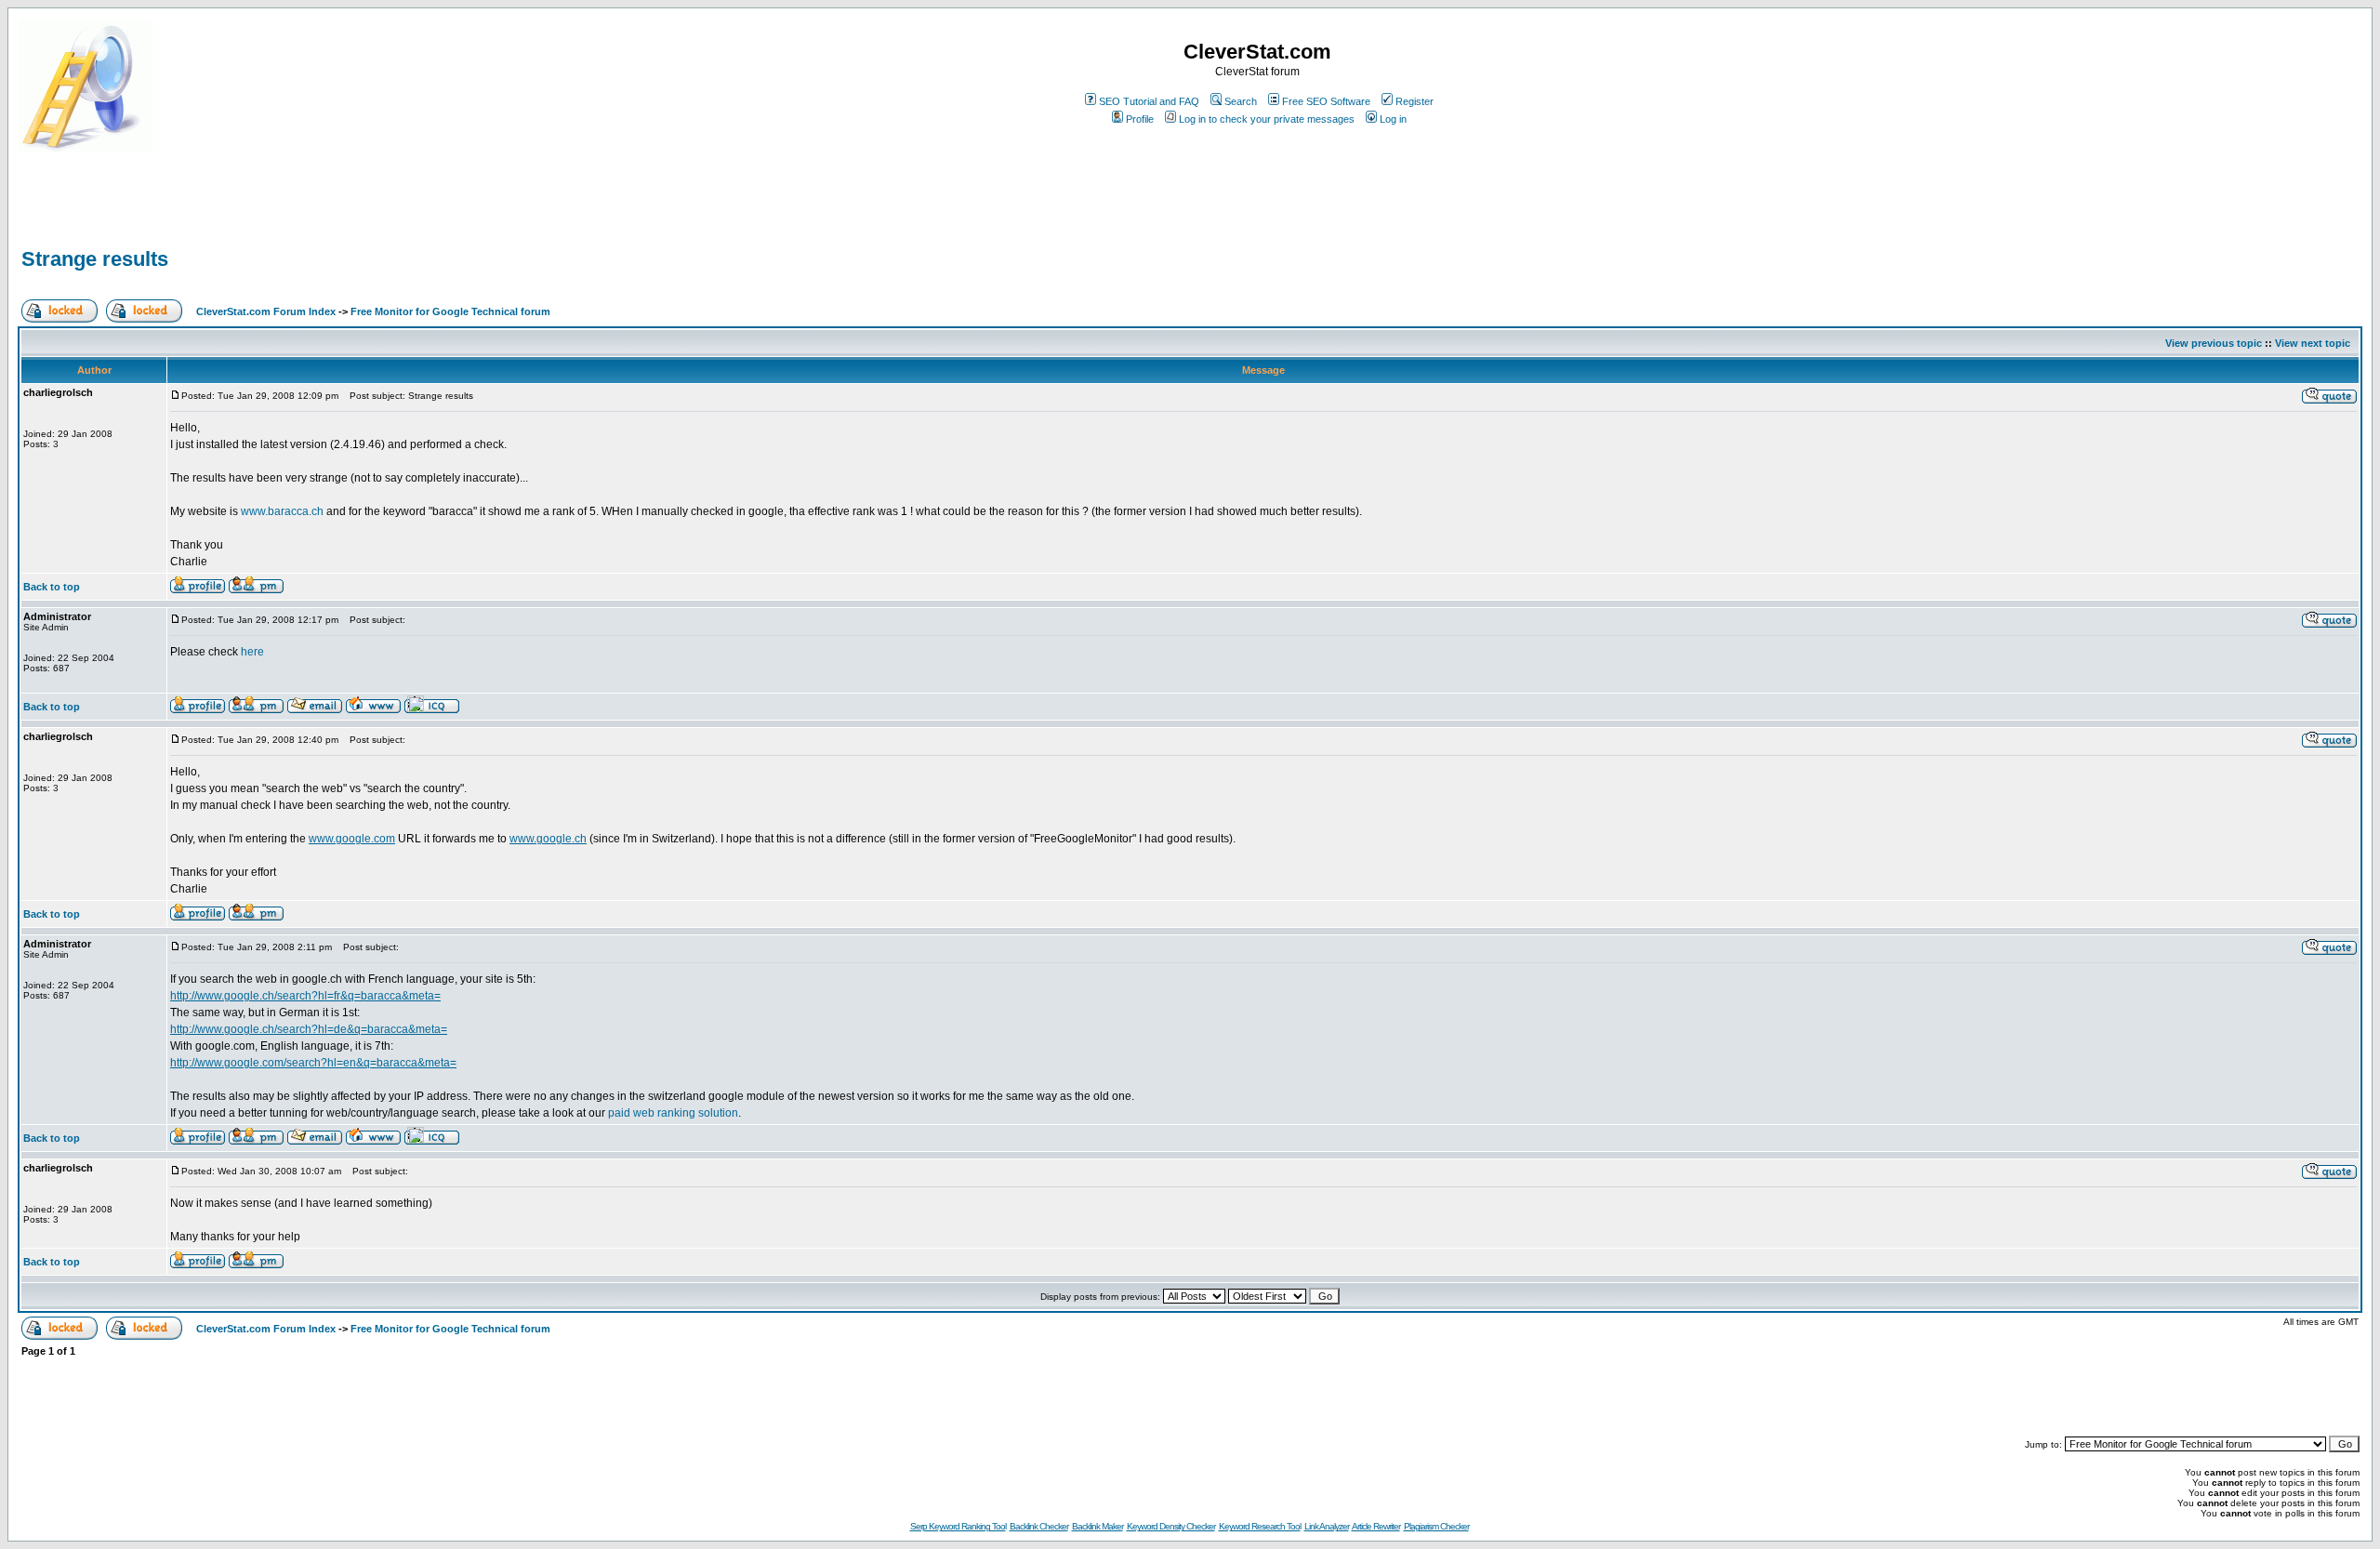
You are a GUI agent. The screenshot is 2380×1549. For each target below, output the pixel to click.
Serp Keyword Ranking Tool (958, 1526)
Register (1415, 101)
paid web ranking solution (673, 1113)
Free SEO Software (1326, 101)
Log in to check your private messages (1267, 119)
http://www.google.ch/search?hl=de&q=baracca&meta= (309, 1029)
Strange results (95, 259)
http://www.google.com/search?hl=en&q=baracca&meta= (313, 1063)
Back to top (52, 587)
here (252, 652)
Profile (1140, 119)
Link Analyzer (1327, 1526)
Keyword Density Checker (1171, 1526)
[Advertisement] (235, 216)
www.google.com (352, 839)
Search (1241, 101)
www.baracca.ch (282, 511)
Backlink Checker (1039, 1526)
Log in (1393, 119)
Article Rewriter (1376, 1526)
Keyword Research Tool (1260, 1526)
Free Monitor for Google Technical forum (450, 311)
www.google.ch (548, 839)
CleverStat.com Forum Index (266, 311)
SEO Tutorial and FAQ (1149, 101)
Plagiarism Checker (1436, 1526)
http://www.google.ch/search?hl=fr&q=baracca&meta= (305, 996)
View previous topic (2214, 343)
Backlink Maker (1097, 1526)
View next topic (2313, 343)
